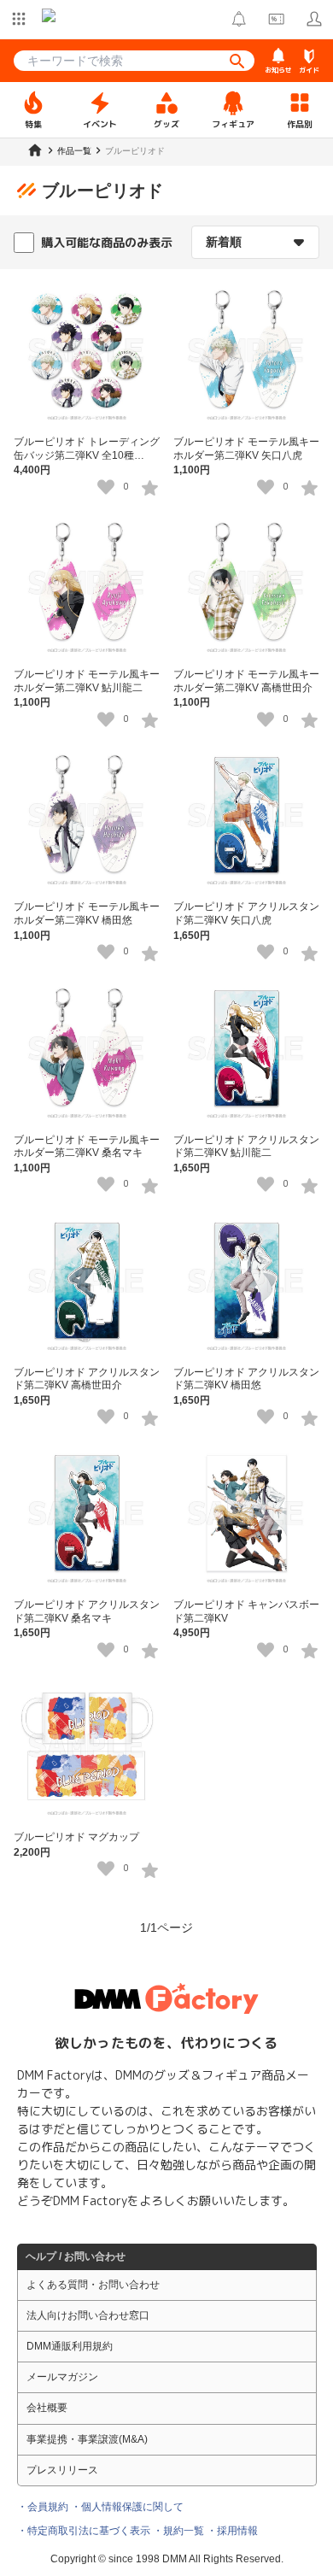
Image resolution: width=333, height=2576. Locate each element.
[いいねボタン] (106, 487)
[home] (35, 150)
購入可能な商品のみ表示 (107, 242)
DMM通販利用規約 (70, 2346)
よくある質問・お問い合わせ (93, 2285)
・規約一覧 (178, 2531)
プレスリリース (62, 2470)
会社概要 (47, 2408)
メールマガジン (62, 2377)
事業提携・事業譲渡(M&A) (87, 2439)
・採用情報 (232, 2531)
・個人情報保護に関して (127, 2507)
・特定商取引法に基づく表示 (84, 2531)
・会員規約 (43, 2507)
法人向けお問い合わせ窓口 (88, 2315)
